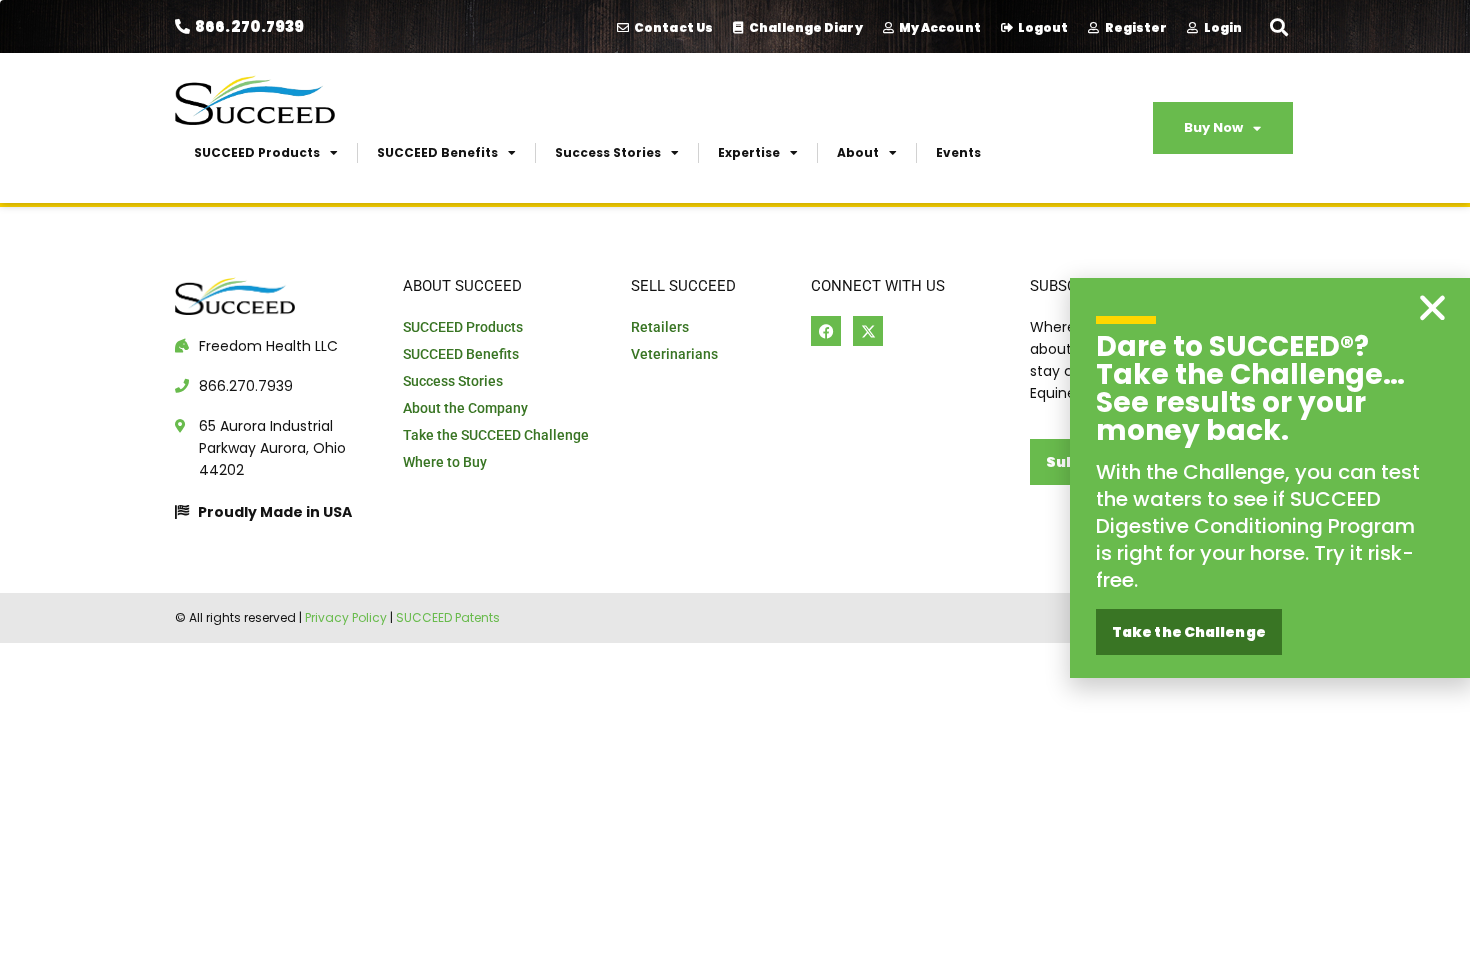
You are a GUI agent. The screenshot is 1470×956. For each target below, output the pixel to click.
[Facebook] (826, 331)
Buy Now (1213, 127)
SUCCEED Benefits (437, 152)
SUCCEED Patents (448, 617)
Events (958, 152)
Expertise (749, 152)
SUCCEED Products (257, 152)
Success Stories (608, 152)
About (858, 152)
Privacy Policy (346, 617)
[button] (1278, 26)
